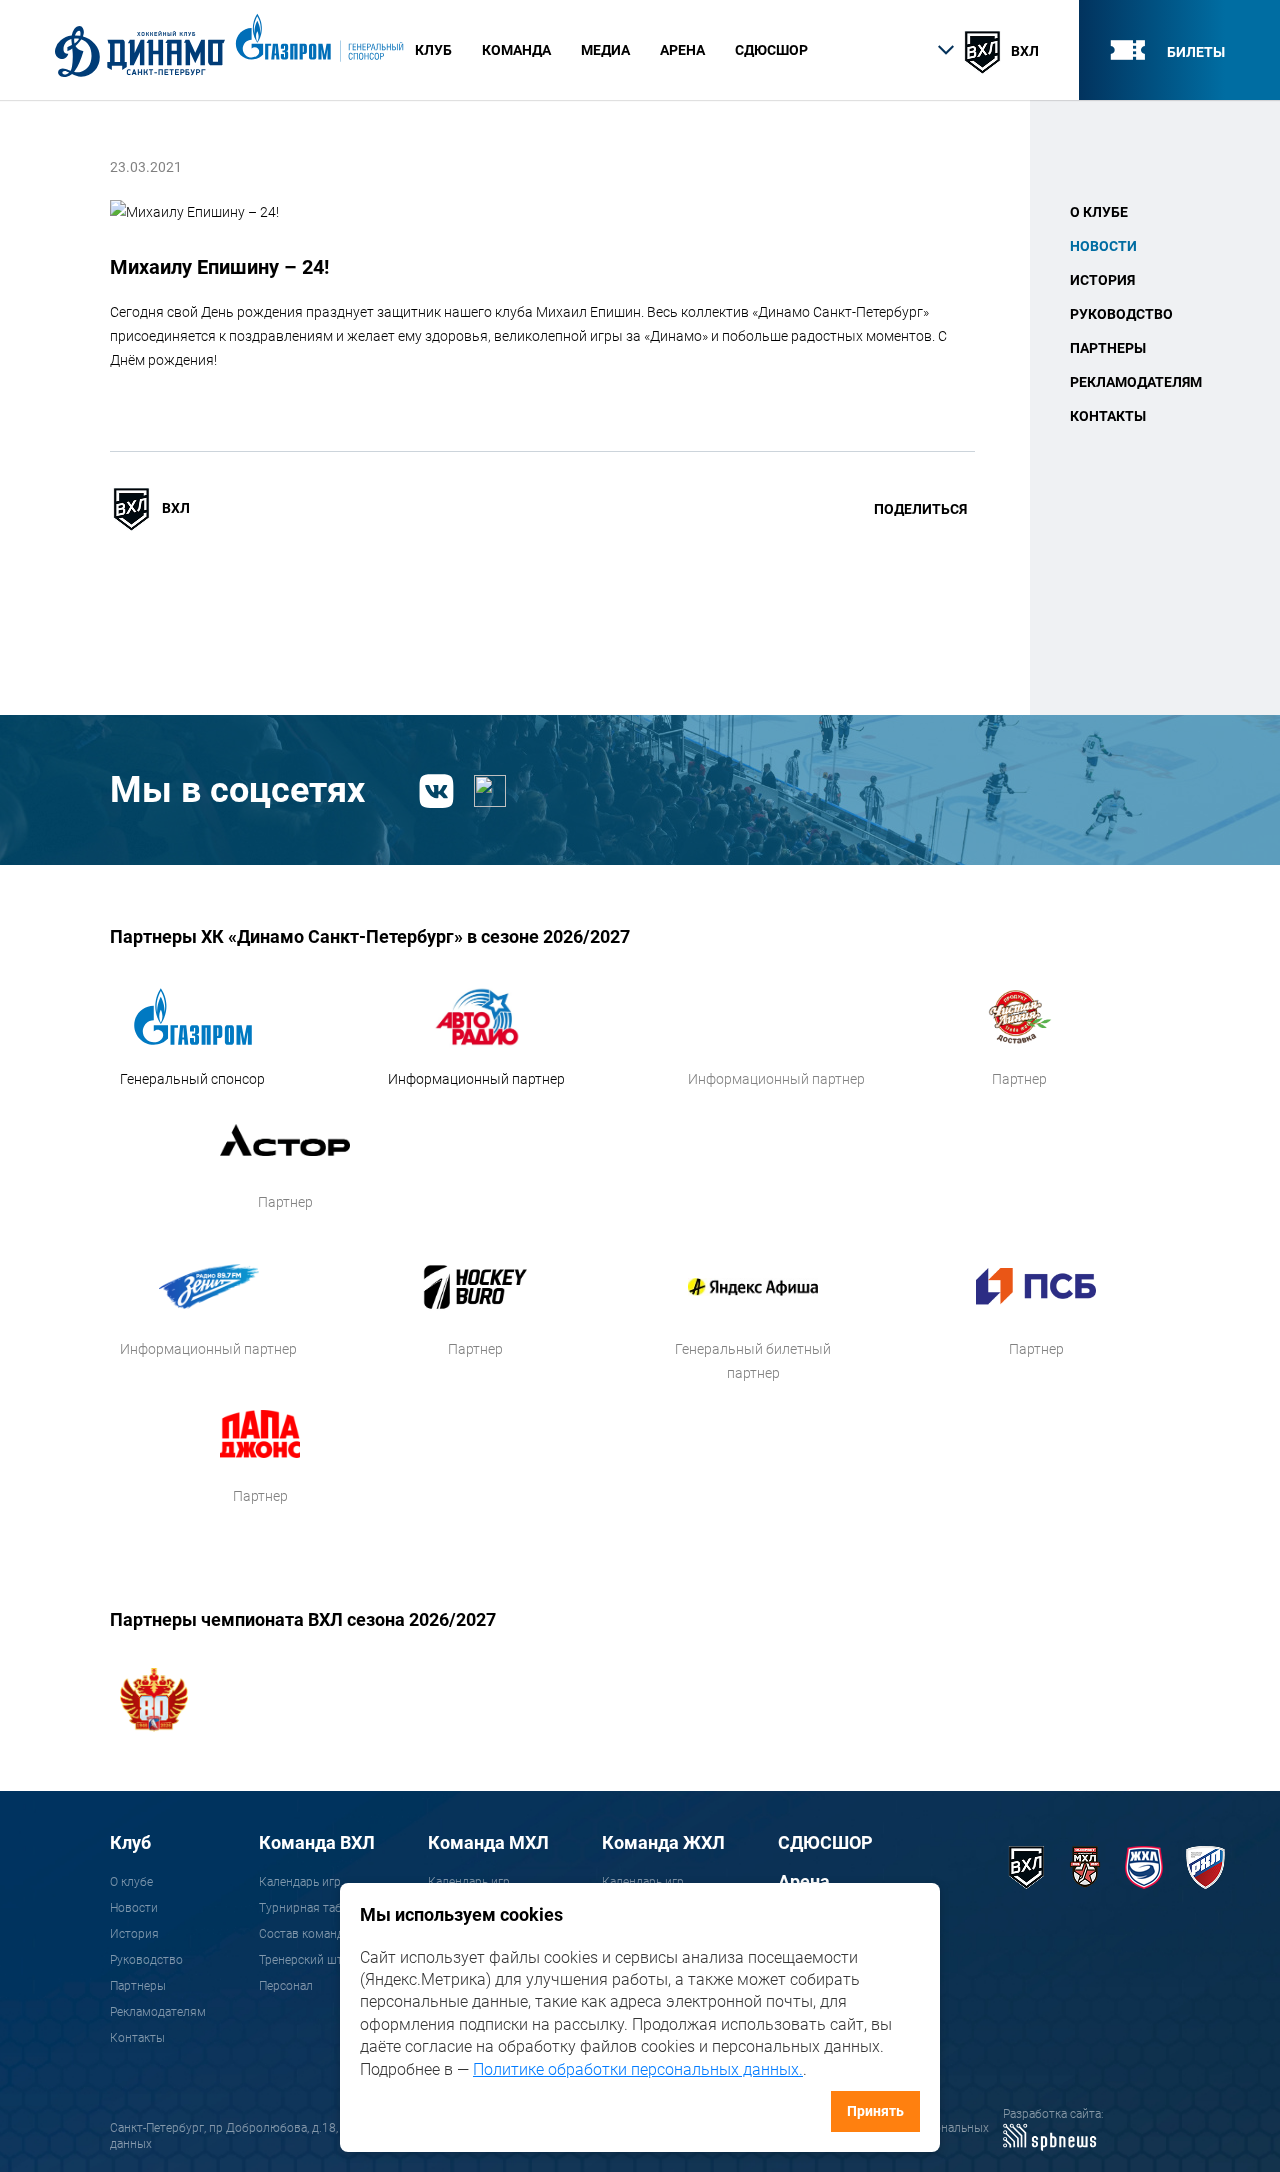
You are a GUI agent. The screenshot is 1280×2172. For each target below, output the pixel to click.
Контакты (1108, 416)
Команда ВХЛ (317, 1842)
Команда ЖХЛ (663, 1842)
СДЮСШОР (771, 50)
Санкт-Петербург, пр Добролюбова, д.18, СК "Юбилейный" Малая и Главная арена (338, 2128)
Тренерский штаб (307, 1960)
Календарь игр (300, 1882)
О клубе (1099, 212)
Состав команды (306, 1934)
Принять (875, 2111)
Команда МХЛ (488, 1842)
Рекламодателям (1136, 382)
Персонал (286, 1986)
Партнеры (1108, 348)
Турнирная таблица (314, 1908)
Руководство (1121, 314)
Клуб (130, 1842)
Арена (804, 1881)
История (1102, 280)
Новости (1103, 246)
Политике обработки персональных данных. (638, 2069)
